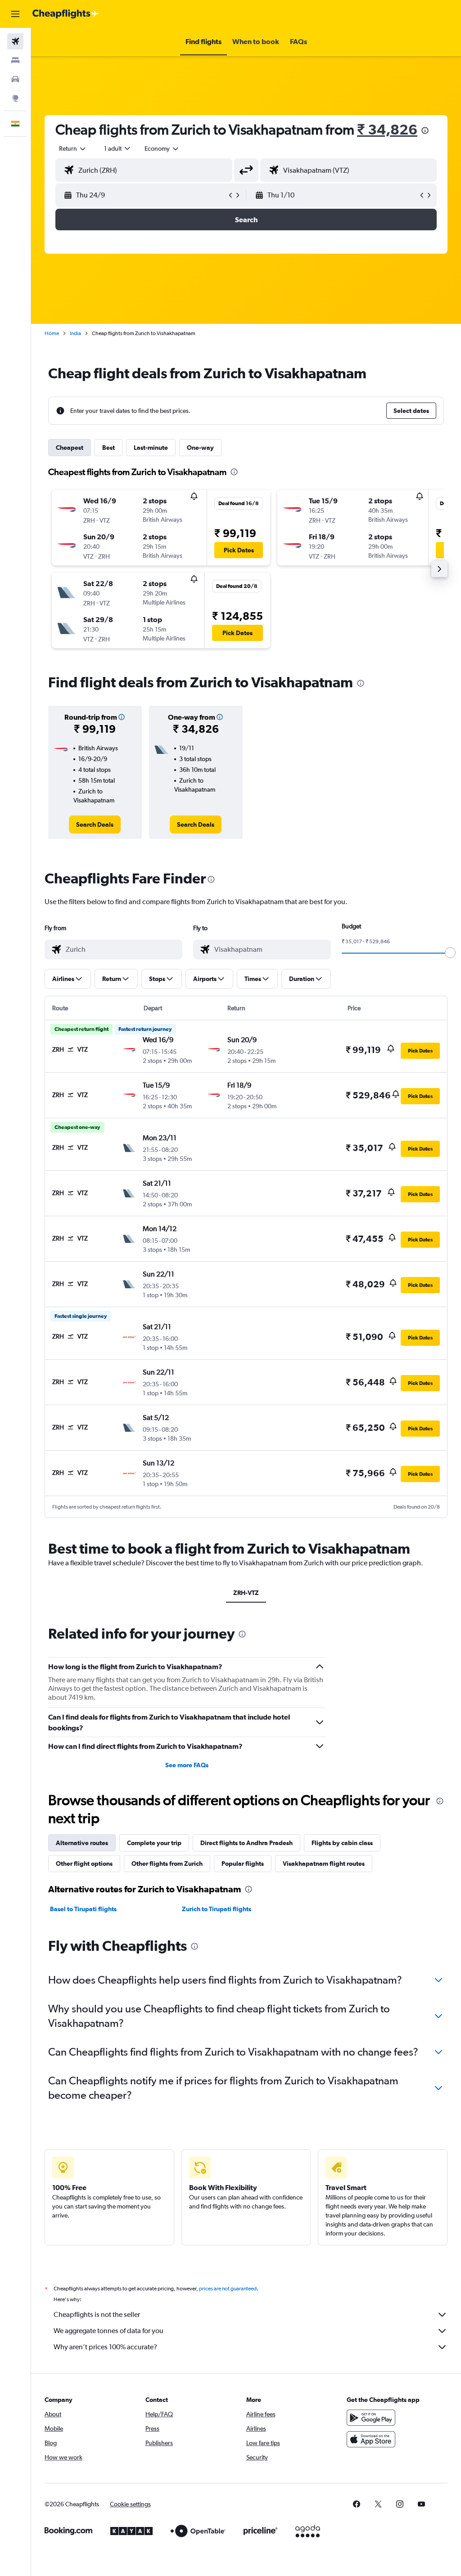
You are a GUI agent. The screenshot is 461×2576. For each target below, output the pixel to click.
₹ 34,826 (387, 129)
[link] (95, 824)
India (75, 333)
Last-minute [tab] (151, 448)
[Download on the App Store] (371, 2439)
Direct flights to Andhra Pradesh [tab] (246, 1843)
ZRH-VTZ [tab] (246, 1593)
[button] (15, 14)
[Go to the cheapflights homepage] (66, 14)
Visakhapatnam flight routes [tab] (324, 1864)
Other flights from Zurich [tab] (167, 1864)
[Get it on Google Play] (371, 2418)
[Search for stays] (15, 60)
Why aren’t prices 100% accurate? (105, 2347)
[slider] (450, 953)
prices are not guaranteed (228, 2289)
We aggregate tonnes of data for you (108, 2331)
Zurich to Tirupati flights (217, 1909)
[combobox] (162, 148)
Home (52, 333)
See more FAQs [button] (187, 1765)
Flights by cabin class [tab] (342, 1843)
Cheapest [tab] (70, 448)
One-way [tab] (200, 448)
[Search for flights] (15, 41)
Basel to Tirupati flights (83, 1909)
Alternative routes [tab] (82, 1843)
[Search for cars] (15, 79)
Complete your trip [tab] (154, 1843)
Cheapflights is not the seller (97, 2314)
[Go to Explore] (15, 98)
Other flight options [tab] (84, 1864)
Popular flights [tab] (243, 1864)
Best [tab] (108, 448)
